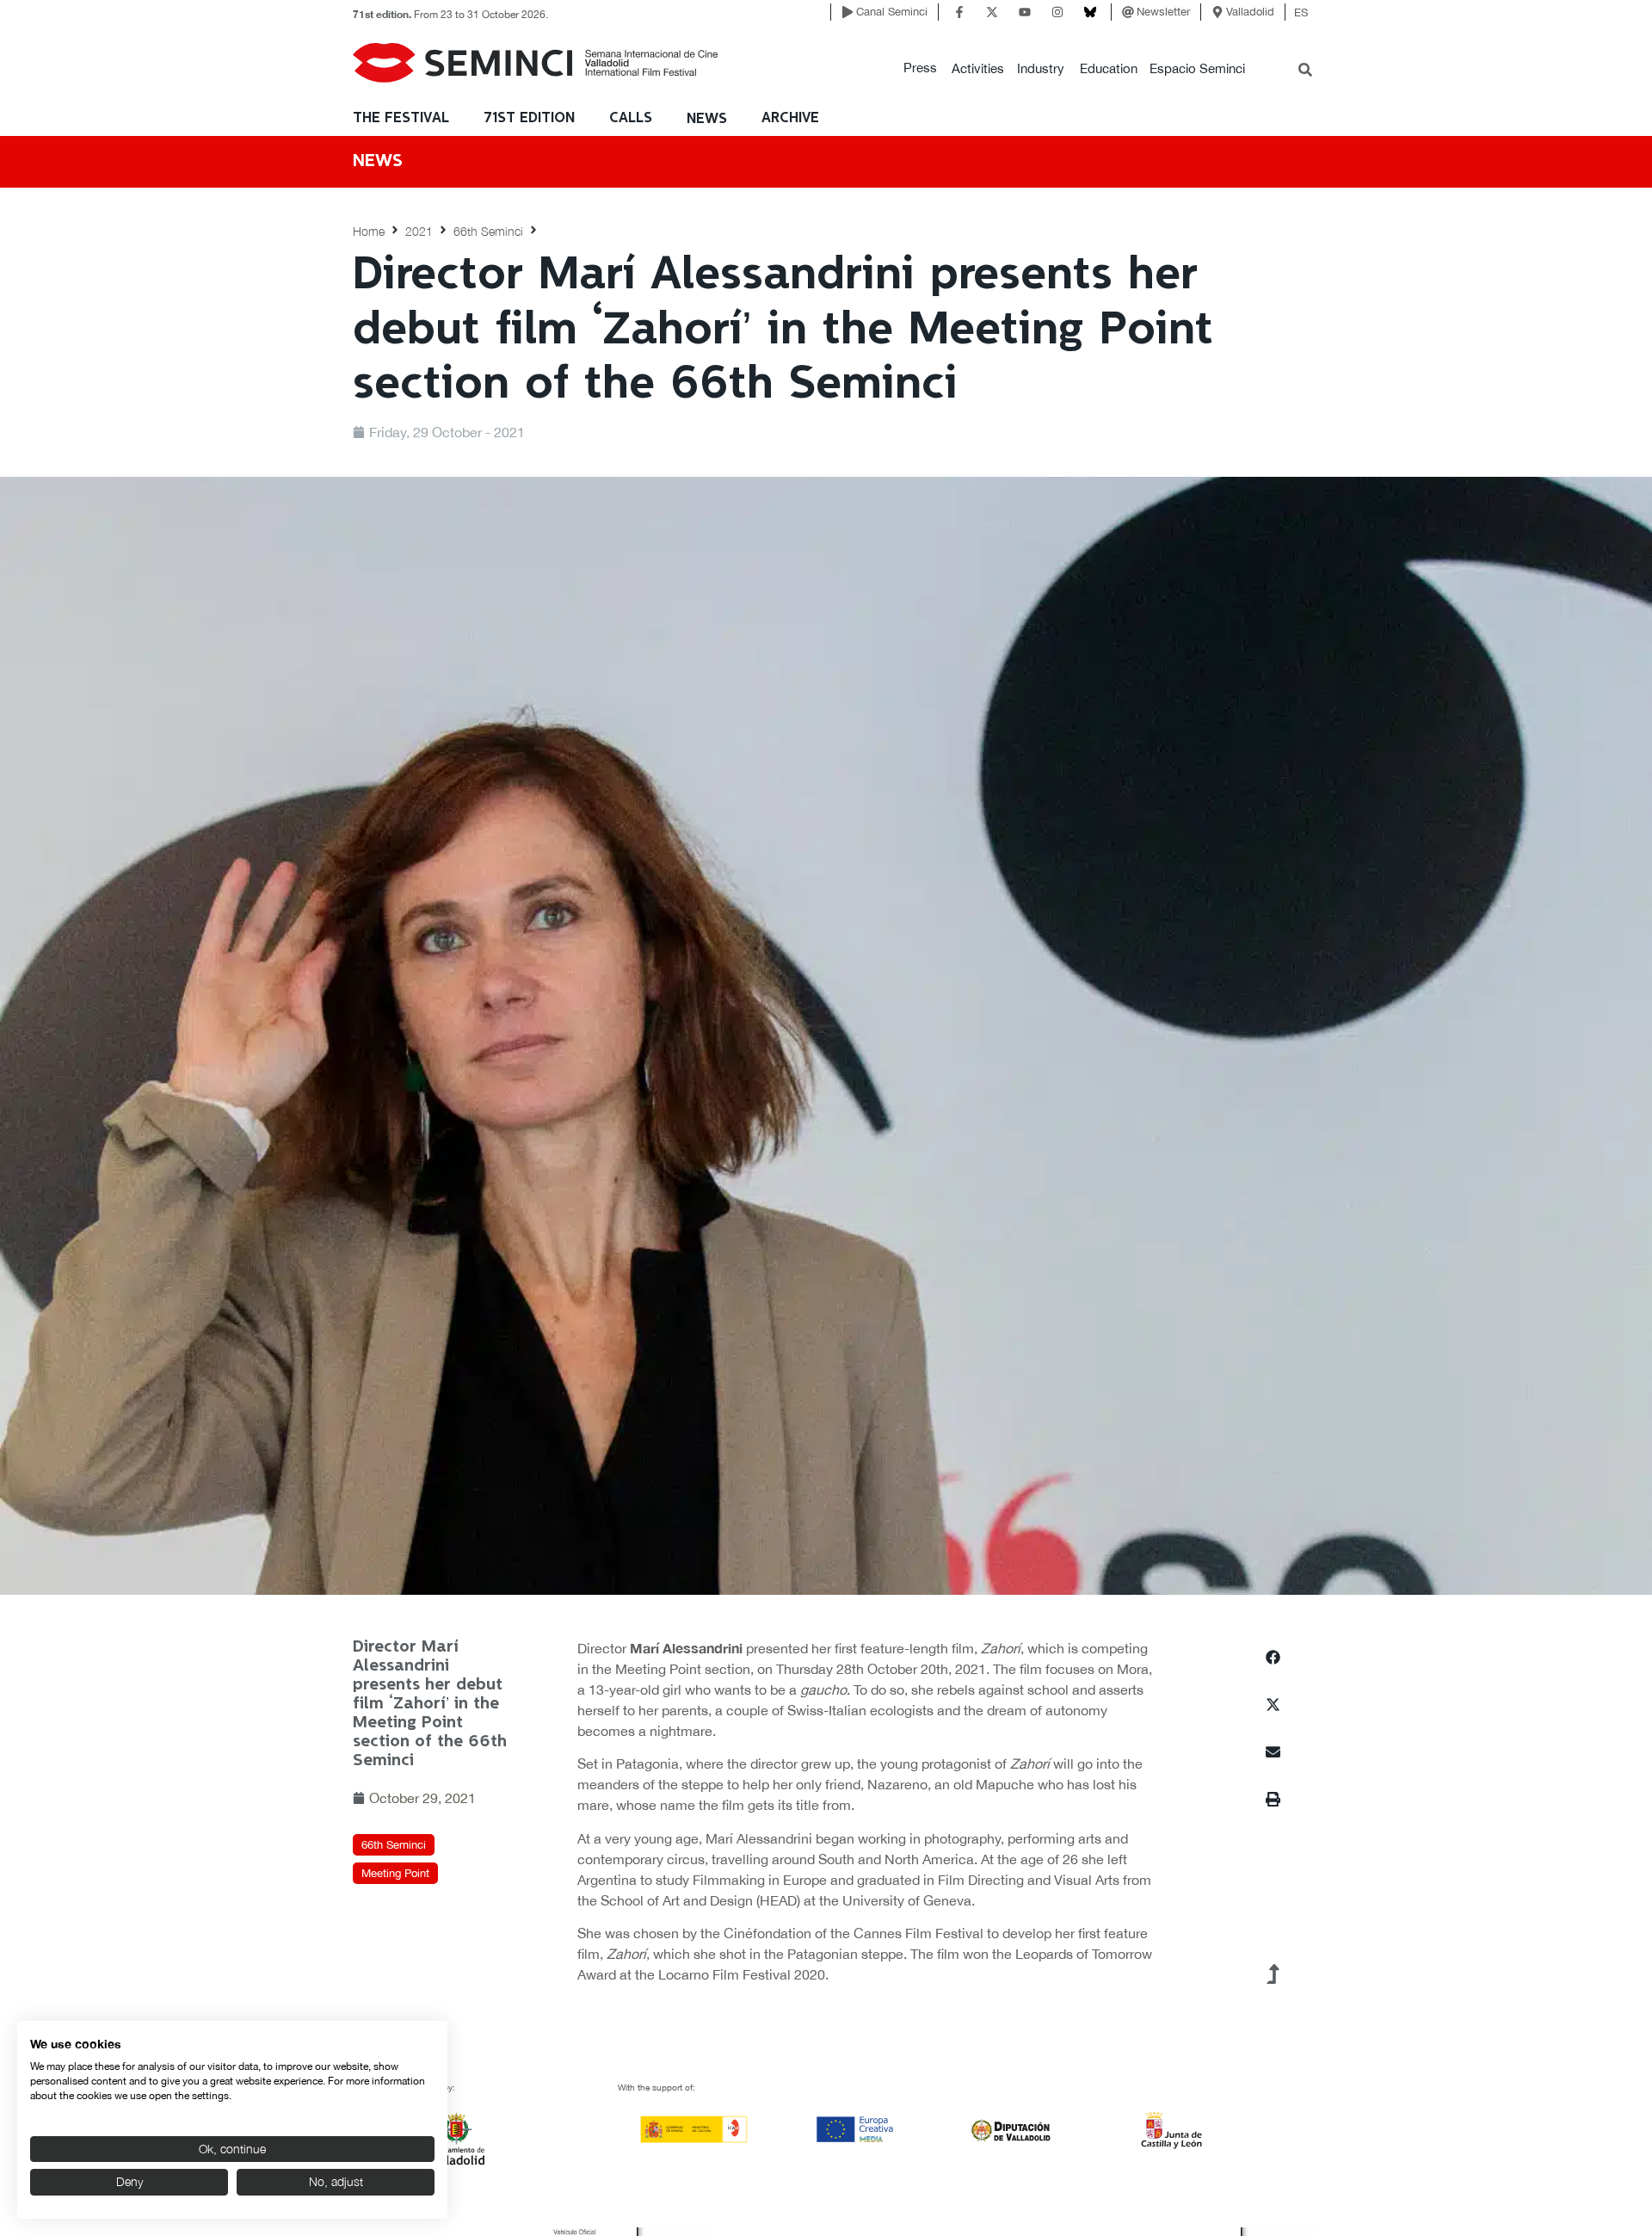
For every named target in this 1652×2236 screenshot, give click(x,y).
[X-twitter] (992, 12)
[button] (920, 68)
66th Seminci (488, 231)
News (707, 119)
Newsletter (1163, 12)
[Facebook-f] (959, 12)
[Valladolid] (1217, 12)
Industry (1041, 68)
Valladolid (1250, 12)
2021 (419, 231)
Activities (978, 68)
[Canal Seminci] (848, 12)
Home (369, 231)
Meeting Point (395, 1873)
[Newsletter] (1128, 12)
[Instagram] (1057, 12)
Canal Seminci (892, 12)
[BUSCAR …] (1305, 71)
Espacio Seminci (1197, 68)
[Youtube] (1025, 12)
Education (1109, 68)
